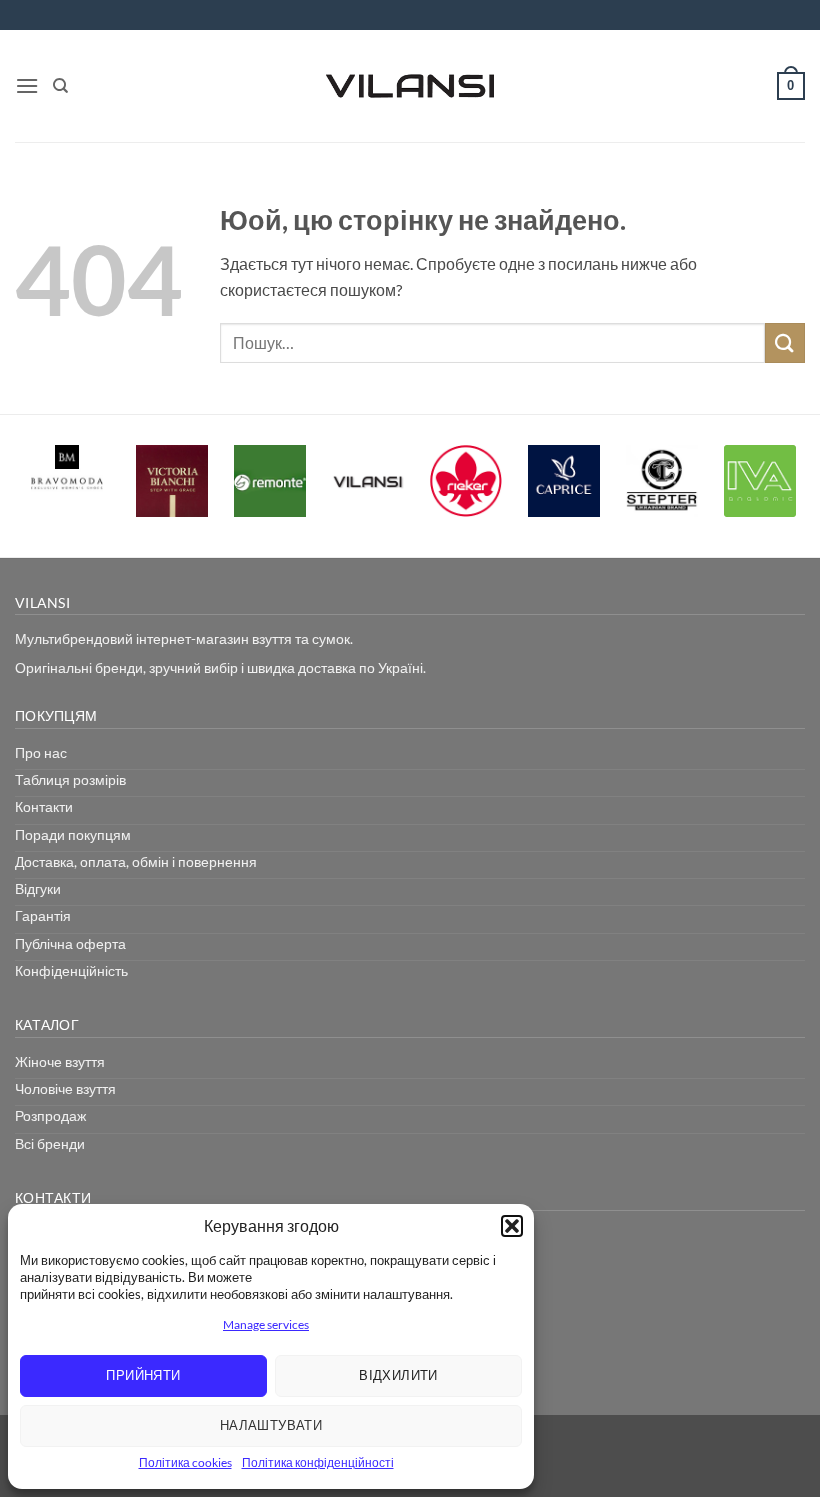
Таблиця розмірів (70, 779)
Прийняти (143, 1375)
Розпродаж (50, 1115)
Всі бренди (50, 1143)
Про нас (41, 752)
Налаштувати (271, 1425)
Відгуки (38, 888)
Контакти (44, 806)
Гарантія (43, 915)
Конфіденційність (71, 970)
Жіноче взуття (60, 1061)
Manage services (266, 1324)
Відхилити (398, 1375)
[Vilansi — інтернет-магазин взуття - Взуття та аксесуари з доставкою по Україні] (410, 86)
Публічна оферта (70, 943)
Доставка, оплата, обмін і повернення (136, 861)
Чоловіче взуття (65, 1088)
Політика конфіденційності (318, 1462)
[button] (512, 1226)
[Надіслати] (785, 342)
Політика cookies (185, 1462)
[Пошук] (60, 86)
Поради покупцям (73, 834)
